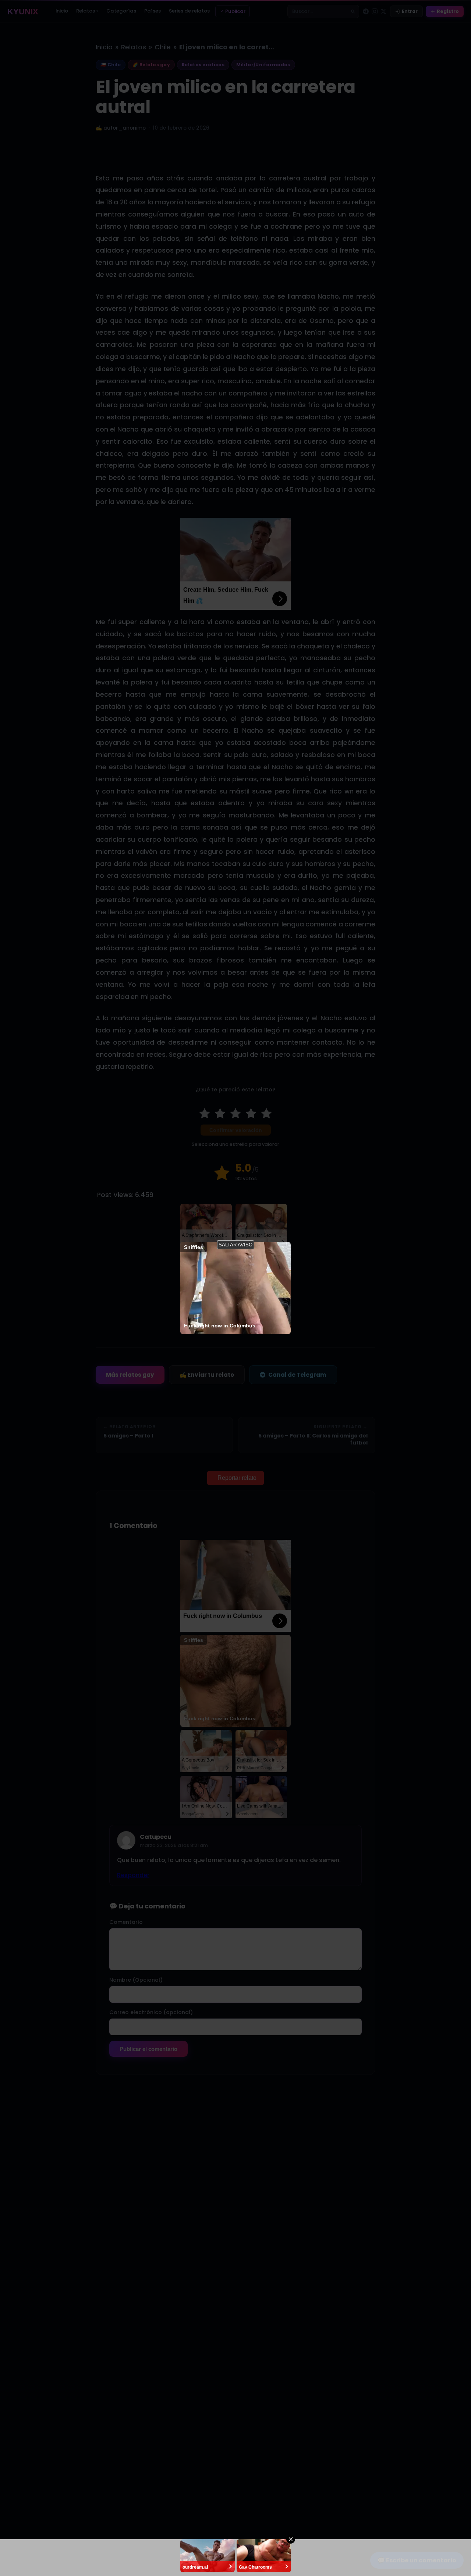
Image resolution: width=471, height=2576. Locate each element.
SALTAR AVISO (235, 1245)
